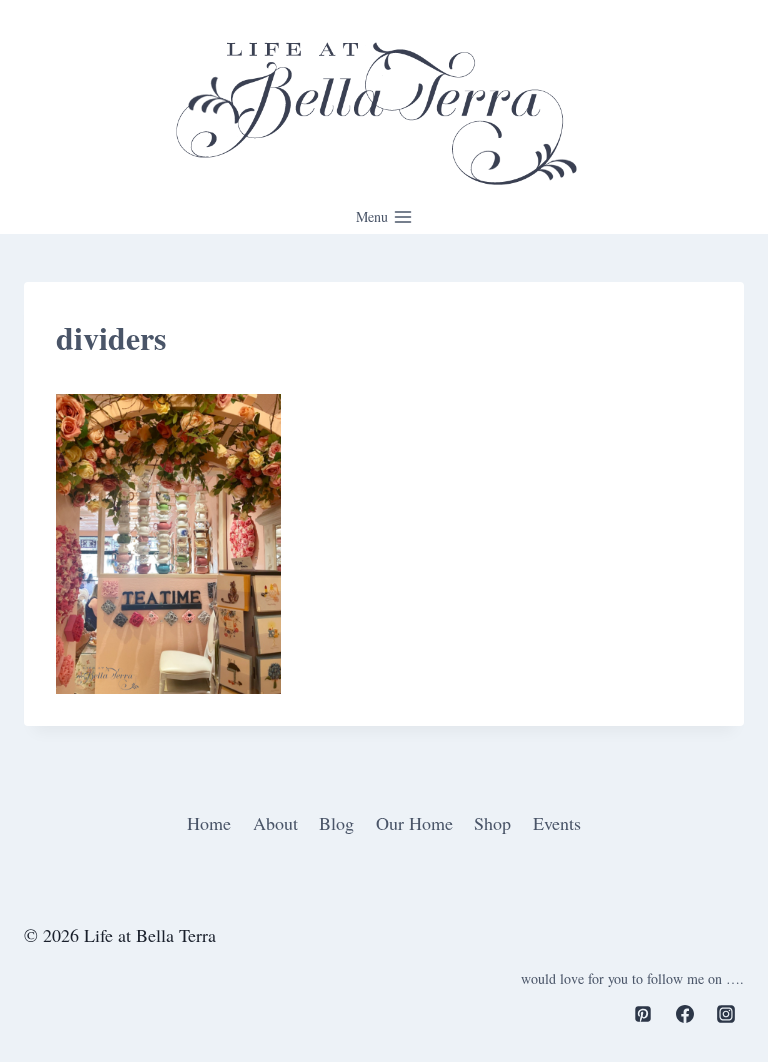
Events (557, 823)
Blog (336, 823)
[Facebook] (685, 1014)
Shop (492, 823)
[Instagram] (726, 1014)
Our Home (414, 823)
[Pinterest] (643, 1014)
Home (209, 823)
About (275, 823)
